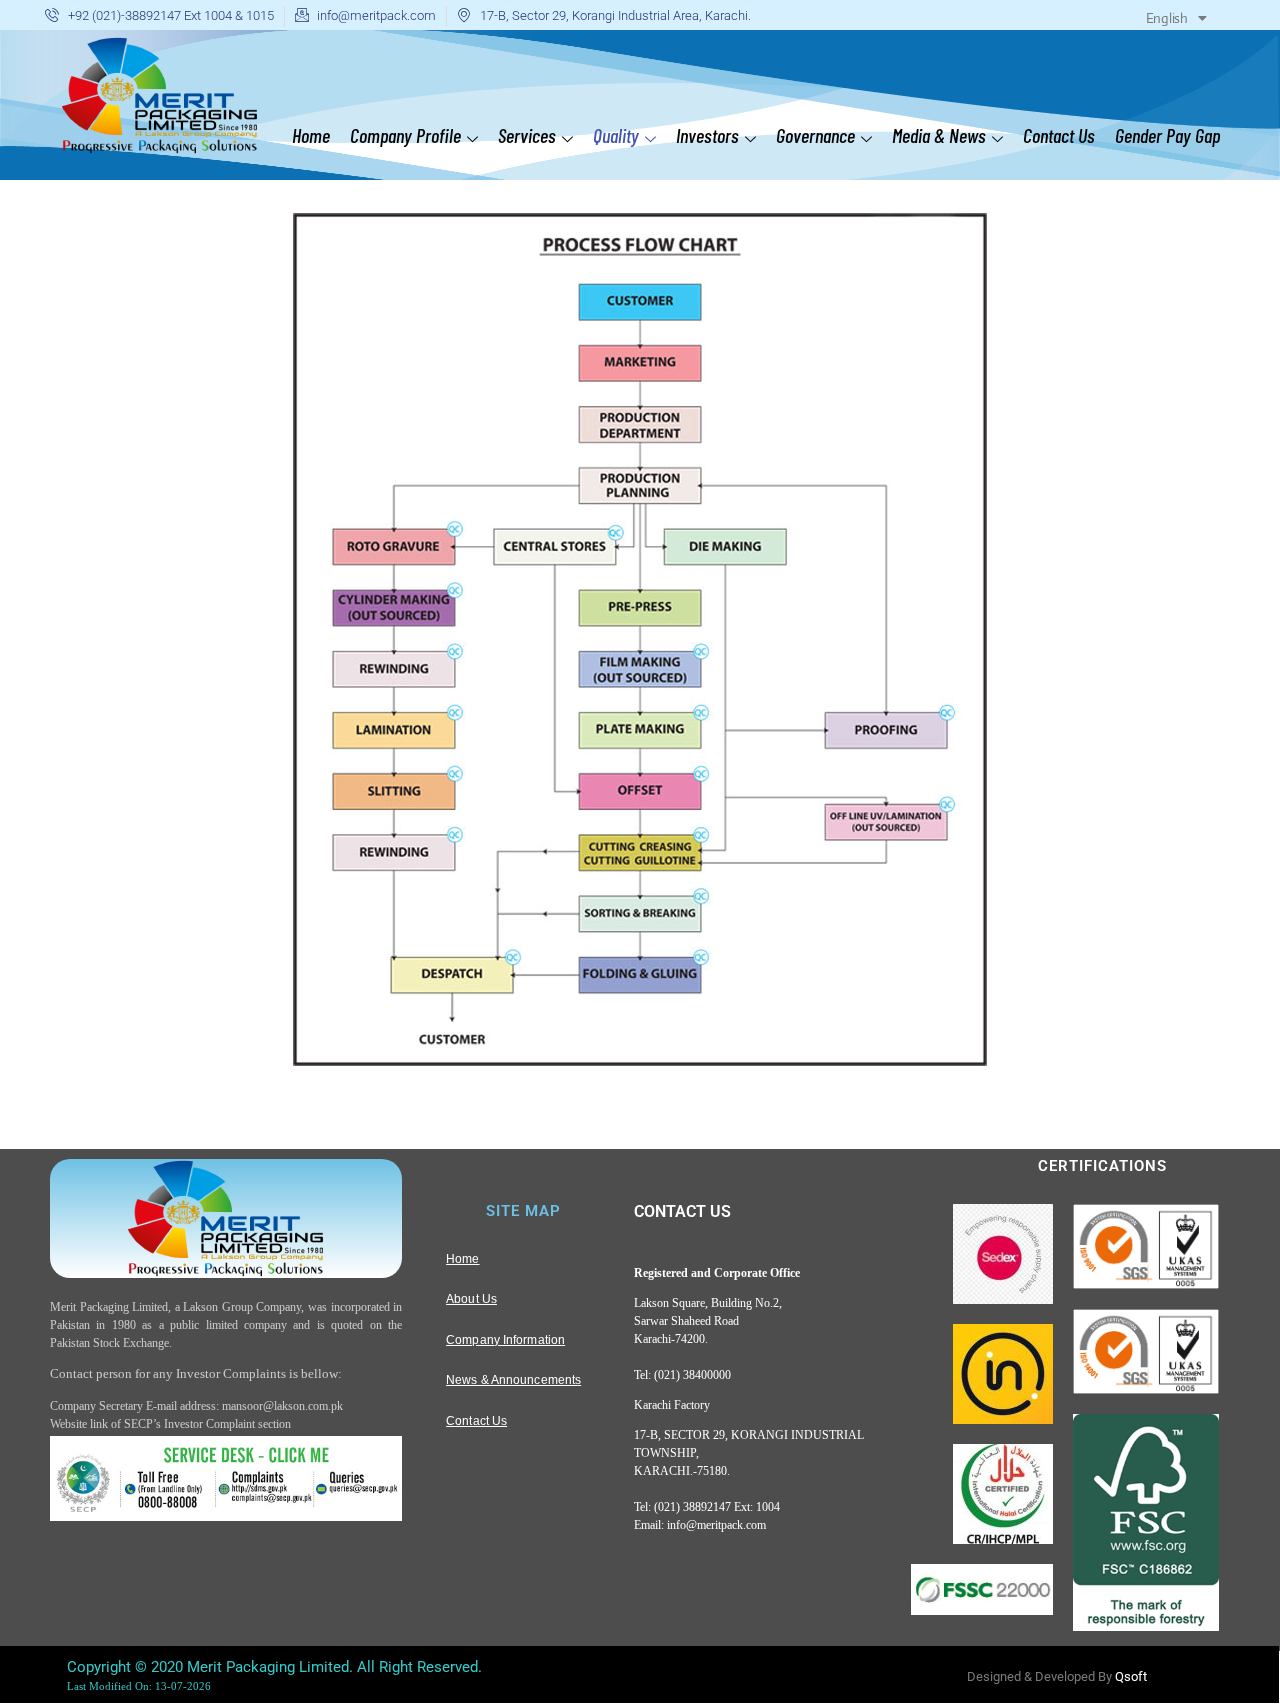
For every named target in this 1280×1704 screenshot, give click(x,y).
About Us (471, 1299)
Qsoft (1131, 1676)
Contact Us (1059, 135)
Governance (815, 135)
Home (311, 135)
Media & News (939, 135)
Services (527, 135)
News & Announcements (513, 1380)
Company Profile (405, 135)
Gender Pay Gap (1167, 135)
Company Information (505, 1340)
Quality (616, 135)
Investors (707, 135)
